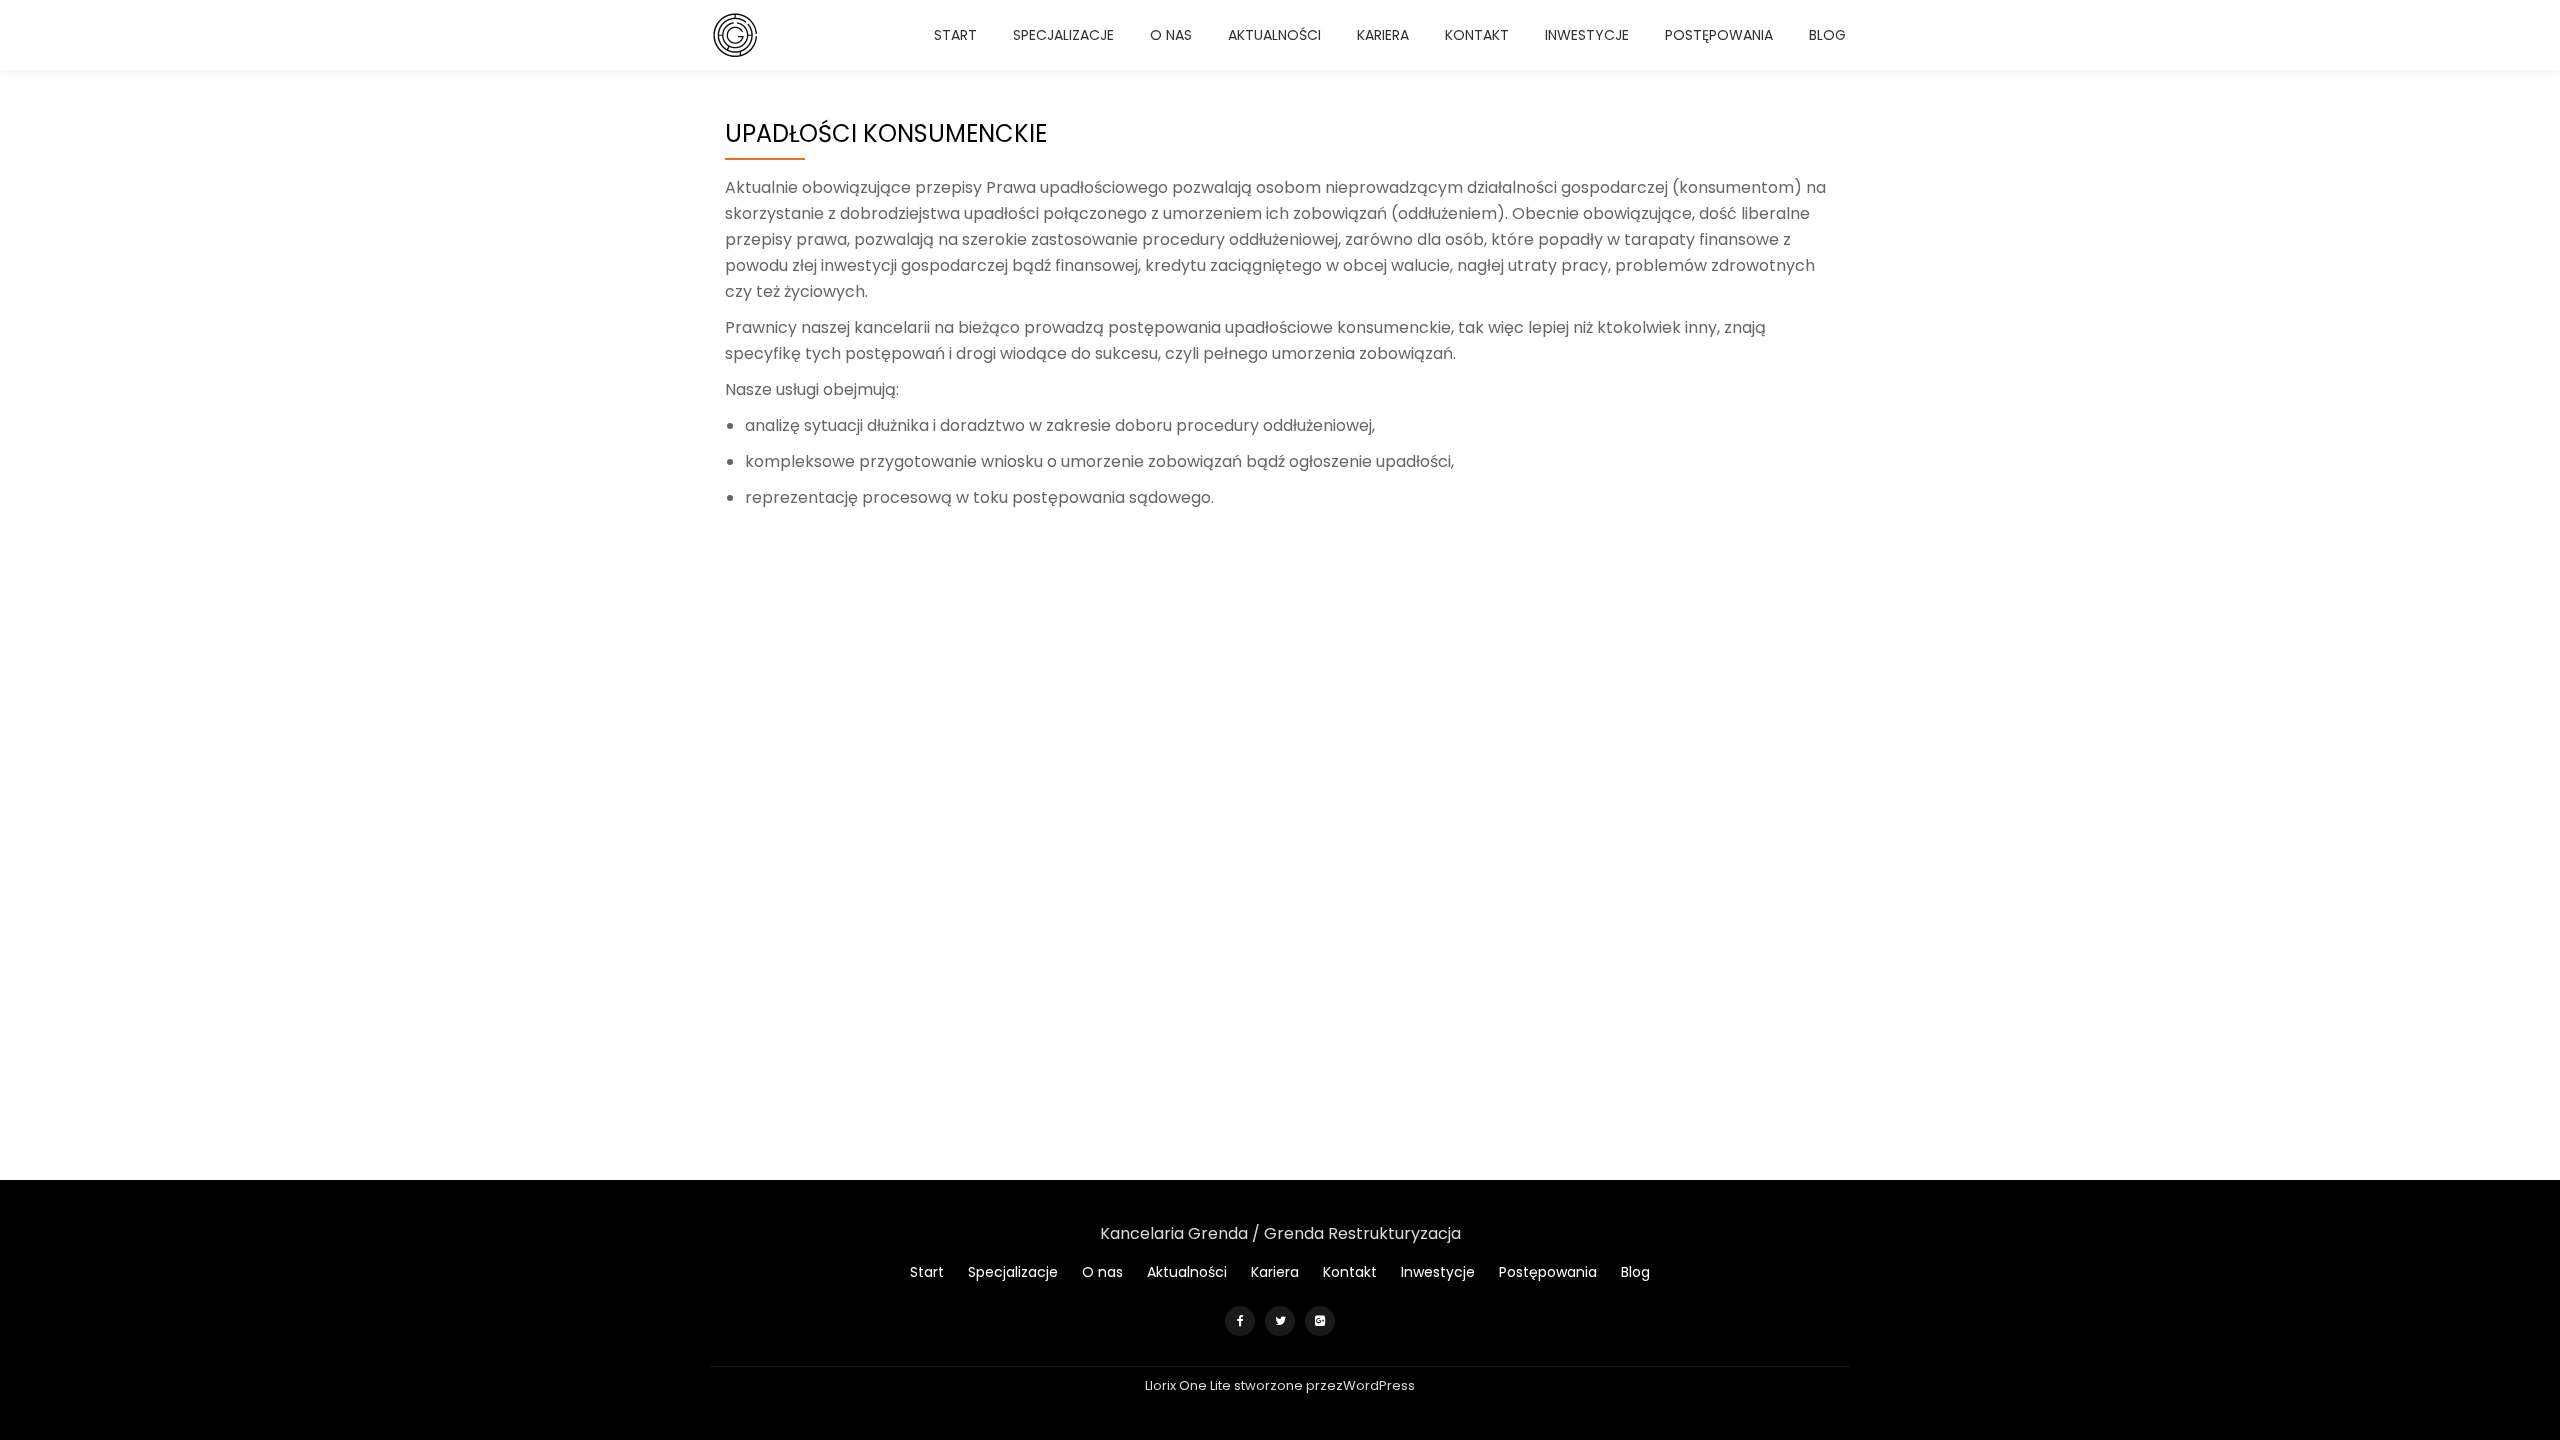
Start (955, 35)
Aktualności (1274, 35)
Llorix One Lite (1189, 1385)
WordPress (1379, 1385)
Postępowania (1719, 35)
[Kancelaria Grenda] (738, 35)
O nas (1171, 35)
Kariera (1383, 35)
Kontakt (1477, 35)
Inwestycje (1587, 35)
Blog (1827, 35)
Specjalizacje (1063, 35)
